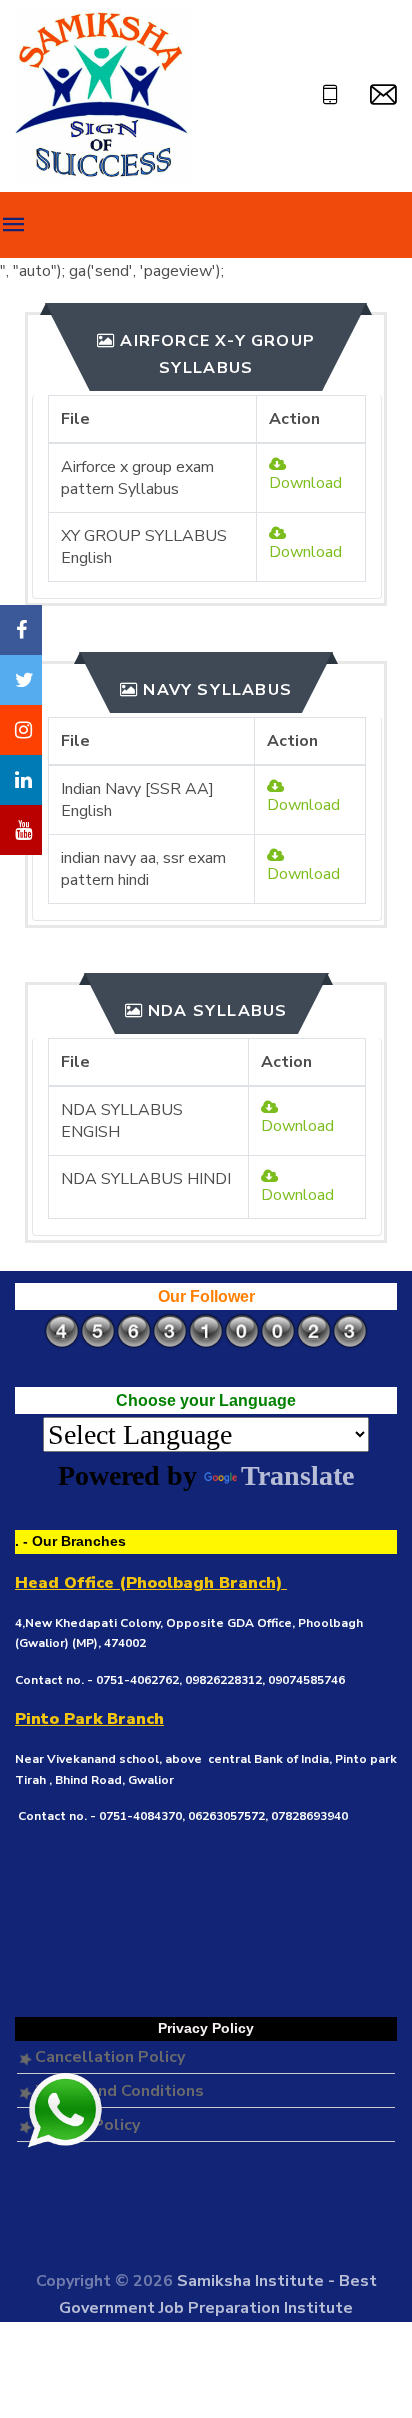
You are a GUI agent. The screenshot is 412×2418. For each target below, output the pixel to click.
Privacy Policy (85, 2125)
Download (305, 483)
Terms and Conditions (117, 2091)
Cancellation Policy (108, 2057)
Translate (297, 1475)
